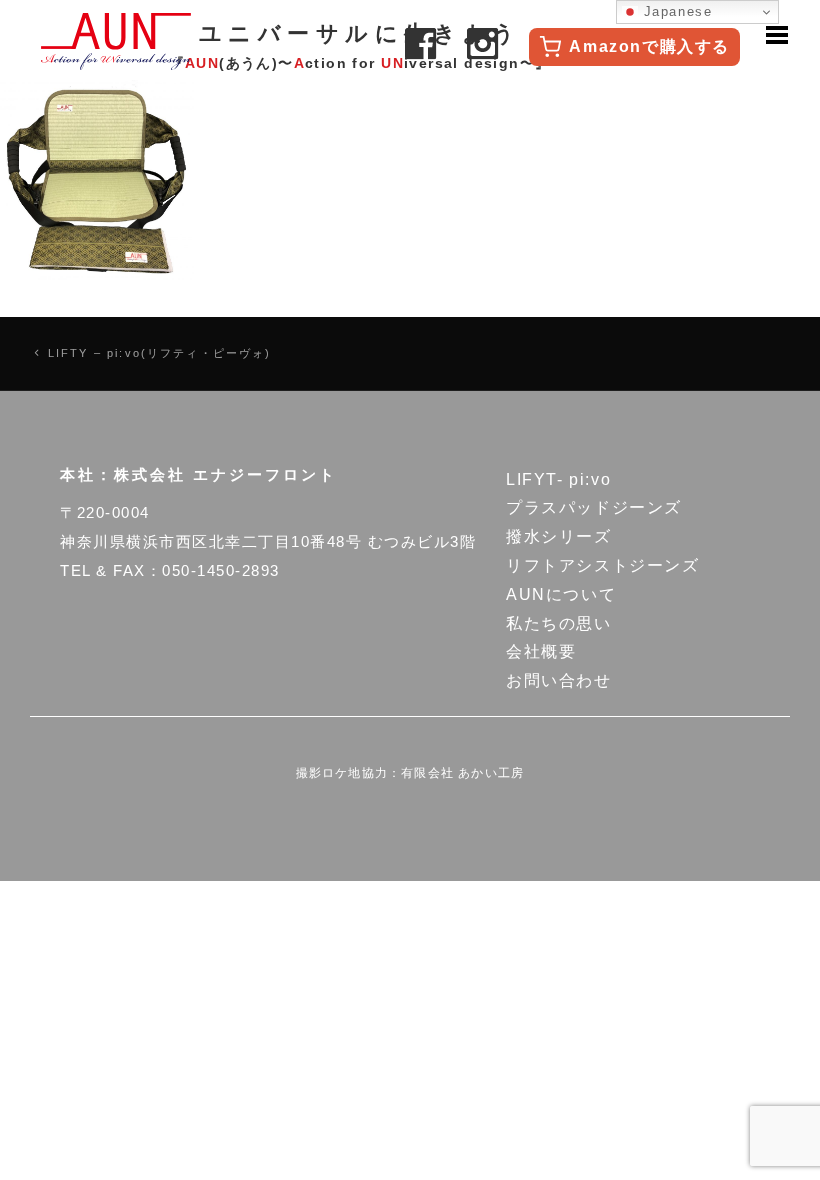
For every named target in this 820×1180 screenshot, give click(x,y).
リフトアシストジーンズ (603, 565)
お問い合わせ (559, 680)
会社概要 (541, 651)
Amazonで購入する (649, 46)
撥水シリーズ (559, 536)
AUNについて (561, 594)
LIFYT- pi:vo (558, 479)
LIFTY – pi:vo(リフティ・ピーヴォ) (160, 353)
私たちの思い (559, 623)
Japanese (675, 11)
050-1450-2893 (221, 570)
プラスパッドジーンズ (594, 507)
